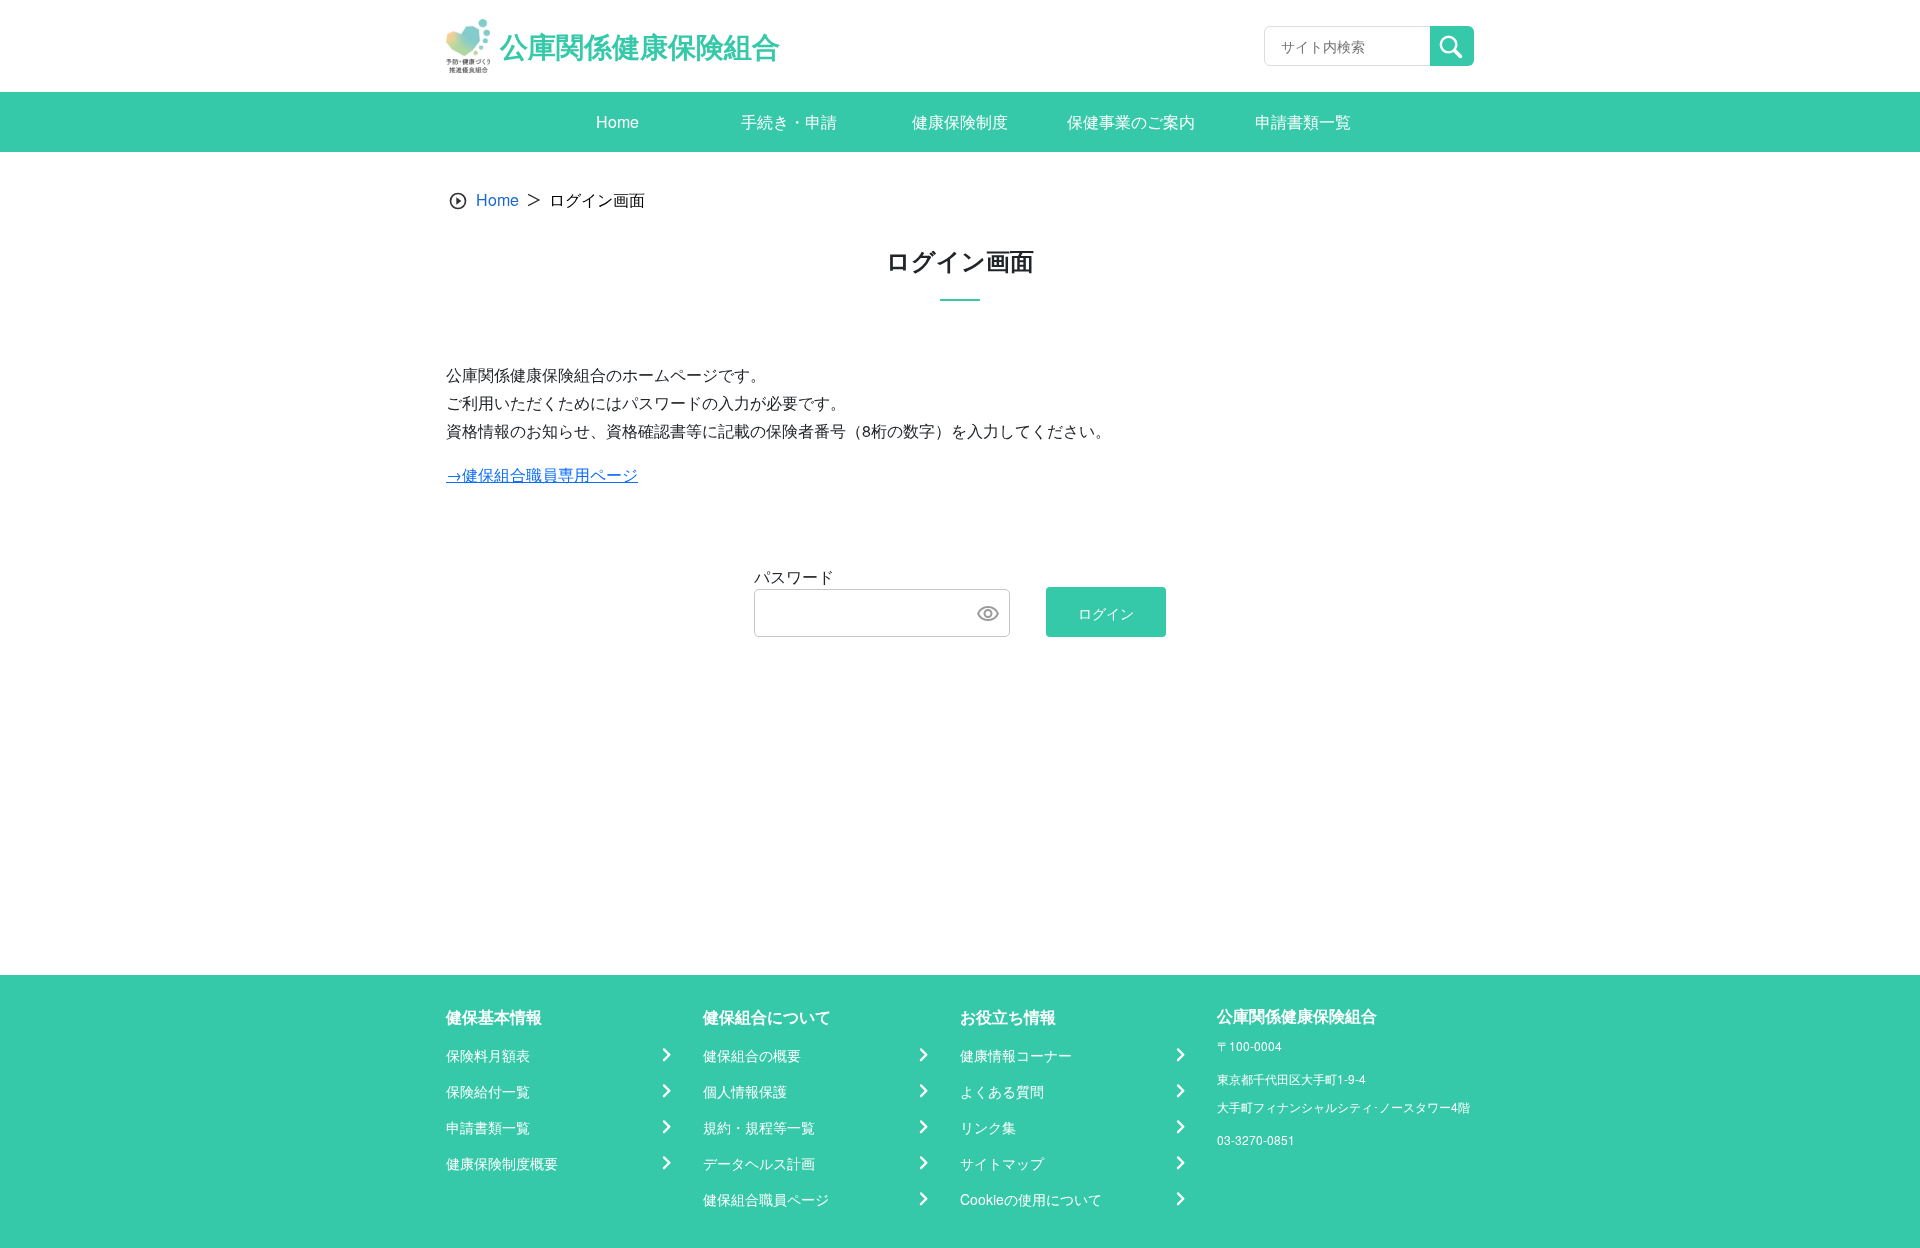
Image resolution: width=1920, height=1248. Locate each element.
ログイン (1106, 613)
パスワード (794, 576)
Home (497, 199)
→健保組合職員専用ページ (542, 474)
